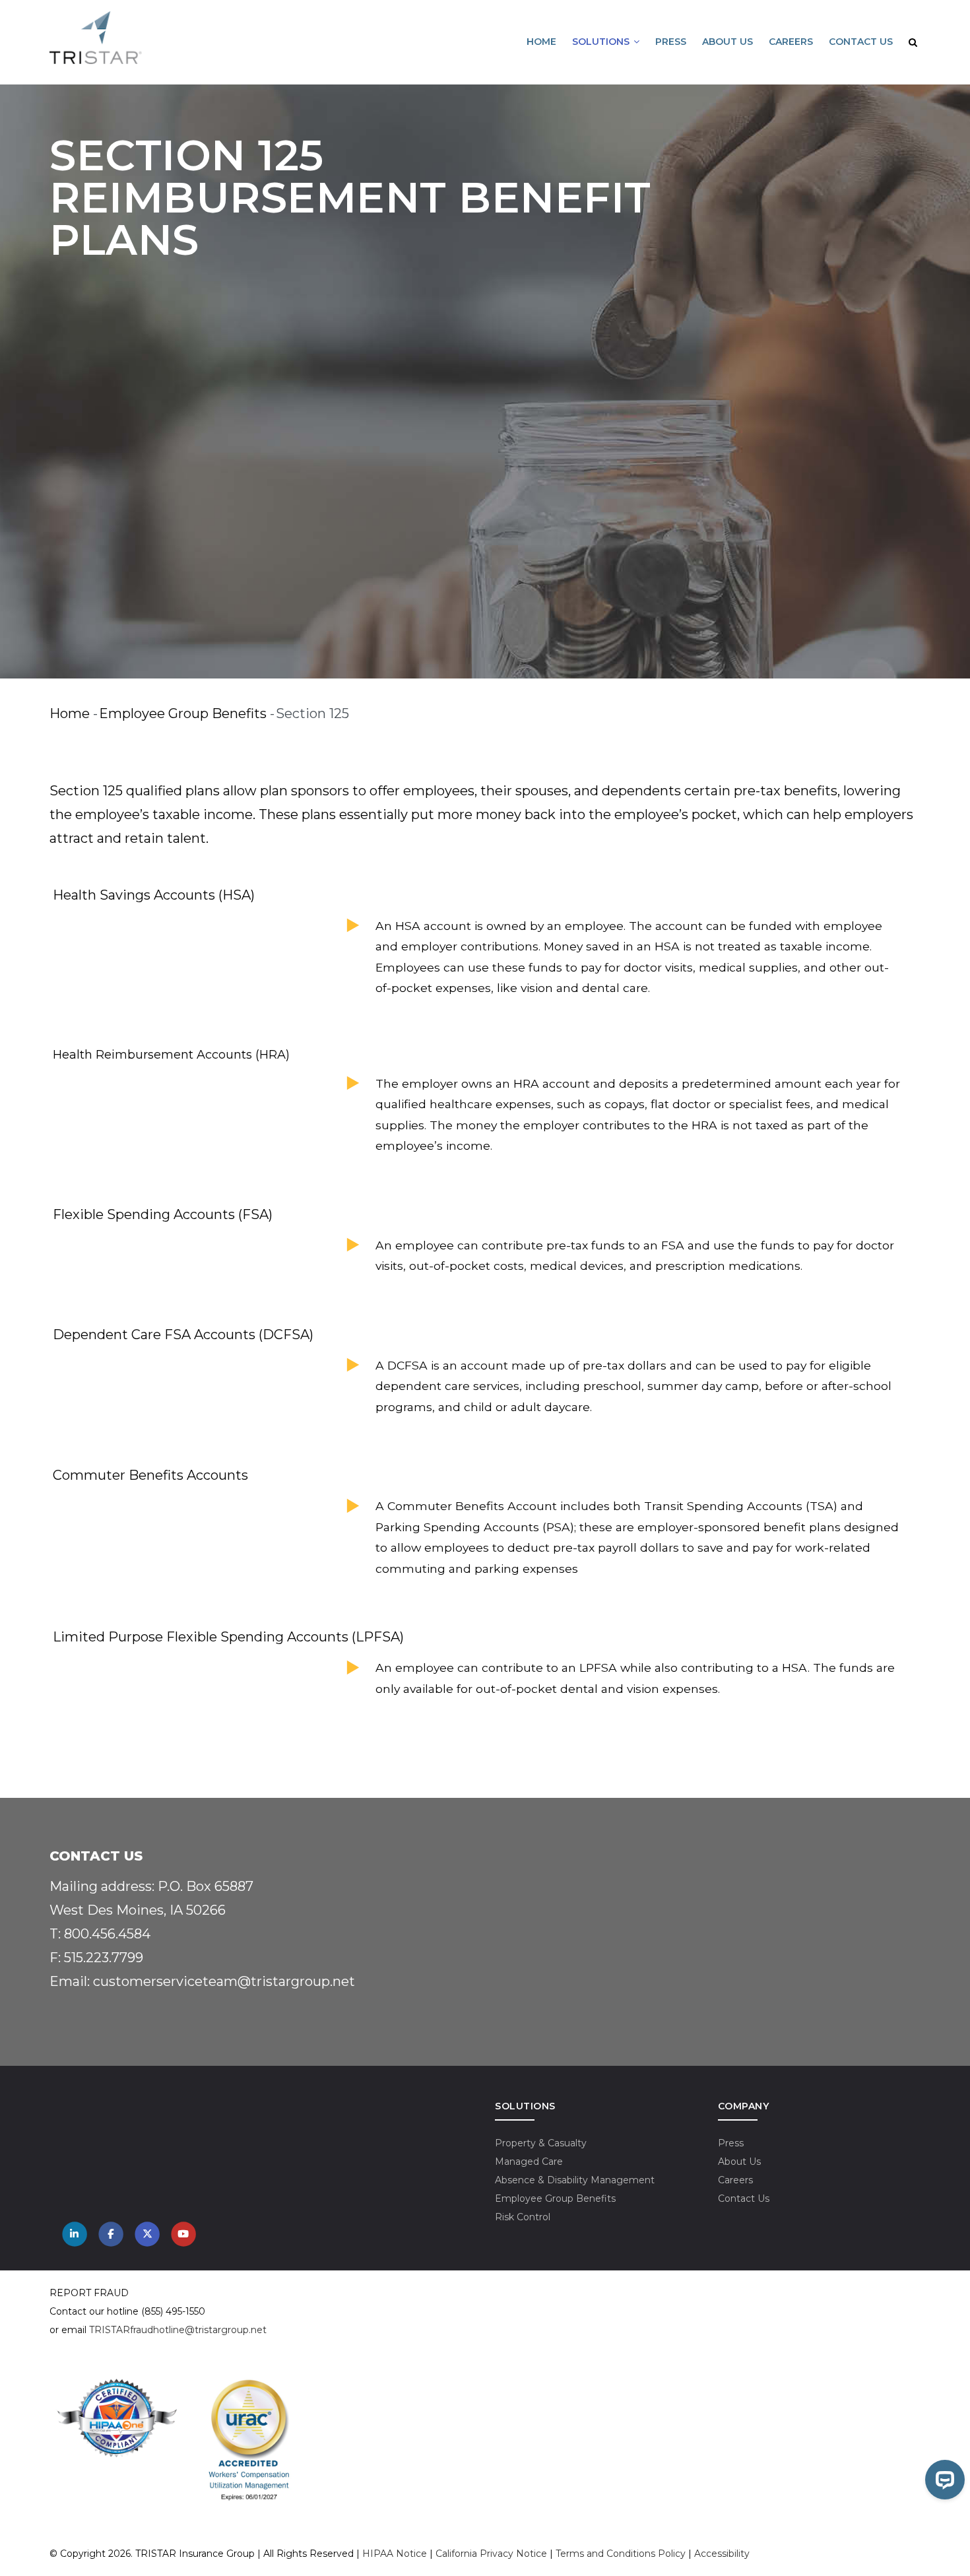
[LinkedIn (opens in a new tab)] (75, 2234)
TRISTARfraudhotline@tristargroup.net (178, 2330)
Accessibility (722, 2554)
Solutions (602, 42)
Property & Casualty (541, 2143)
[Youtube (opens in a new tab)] (183, 2234)
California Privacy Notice (491, 2554)
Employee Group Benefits (183, 713)
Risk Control (523, 2217)
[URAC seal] (249, 2385)
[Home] (96, 38)
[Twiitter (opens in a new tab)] (147, 2234)
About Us (727, 42)
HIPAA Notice (395, 2554)
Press (671, 42)
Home (541, 42)
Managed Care (529, 2162)
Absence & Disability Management (575, 2180)
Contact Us (861, 42)
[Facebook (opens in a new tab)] (111, 2234)
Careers (791, 42)
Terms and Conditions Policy (621, 2554)
